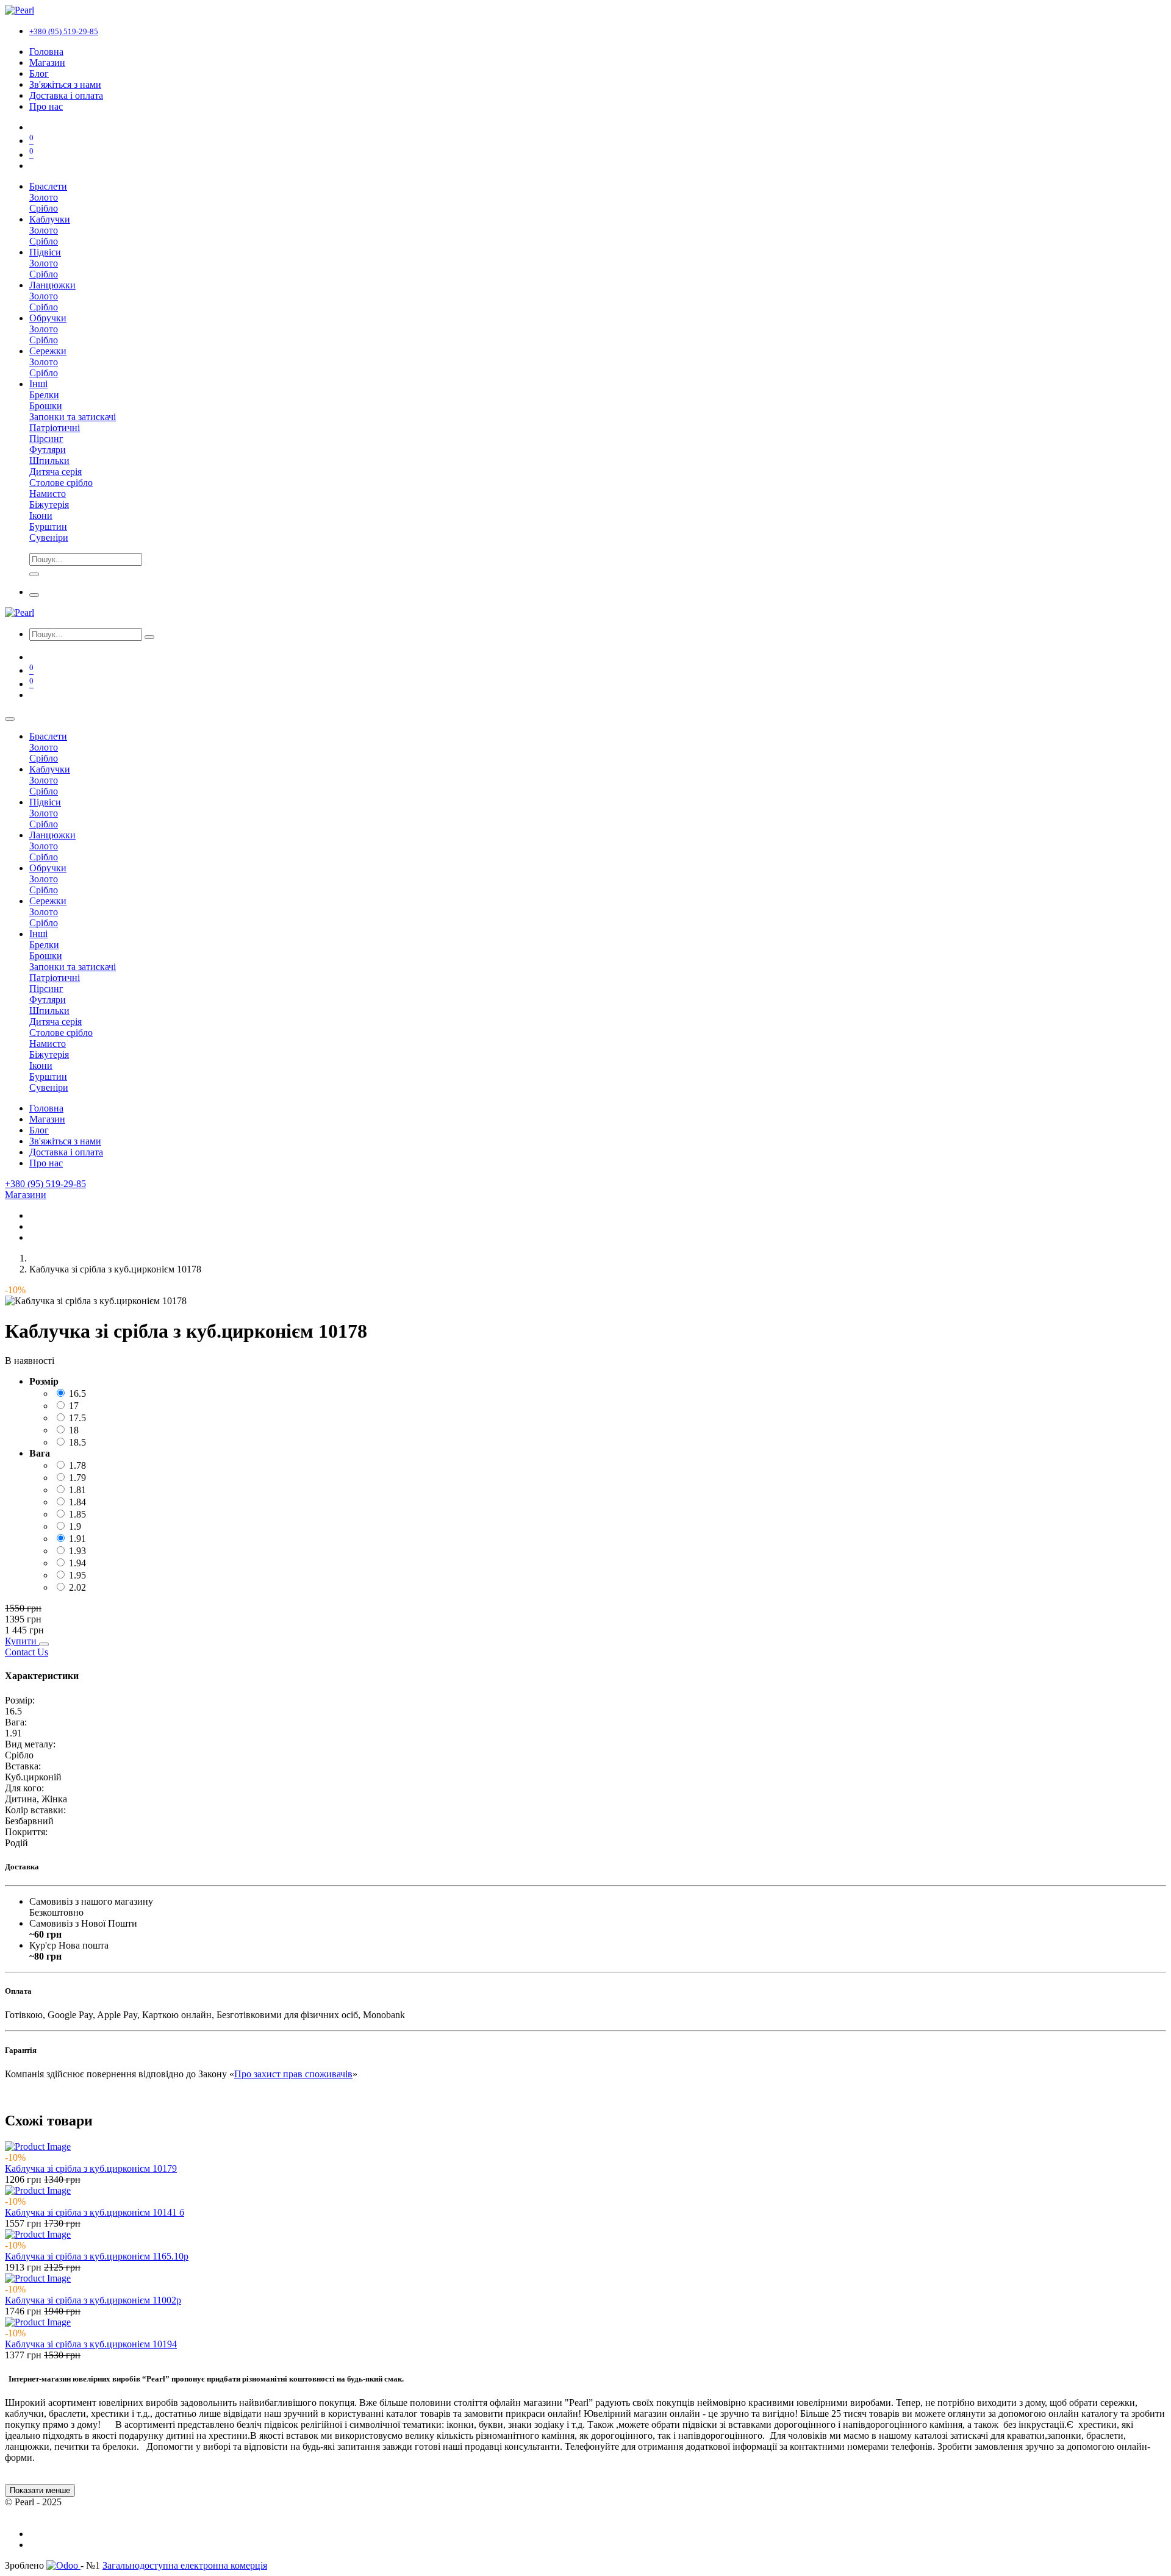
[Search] (34, 574)
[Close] (10, 719)
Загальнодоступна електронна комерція (185, 2565)
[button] (22, 1641)
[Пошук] (149, 637)
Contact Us (27, 1652)
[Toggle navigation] (34, 595)
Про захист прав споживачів (293, 2074)
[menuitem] (46, 52)
